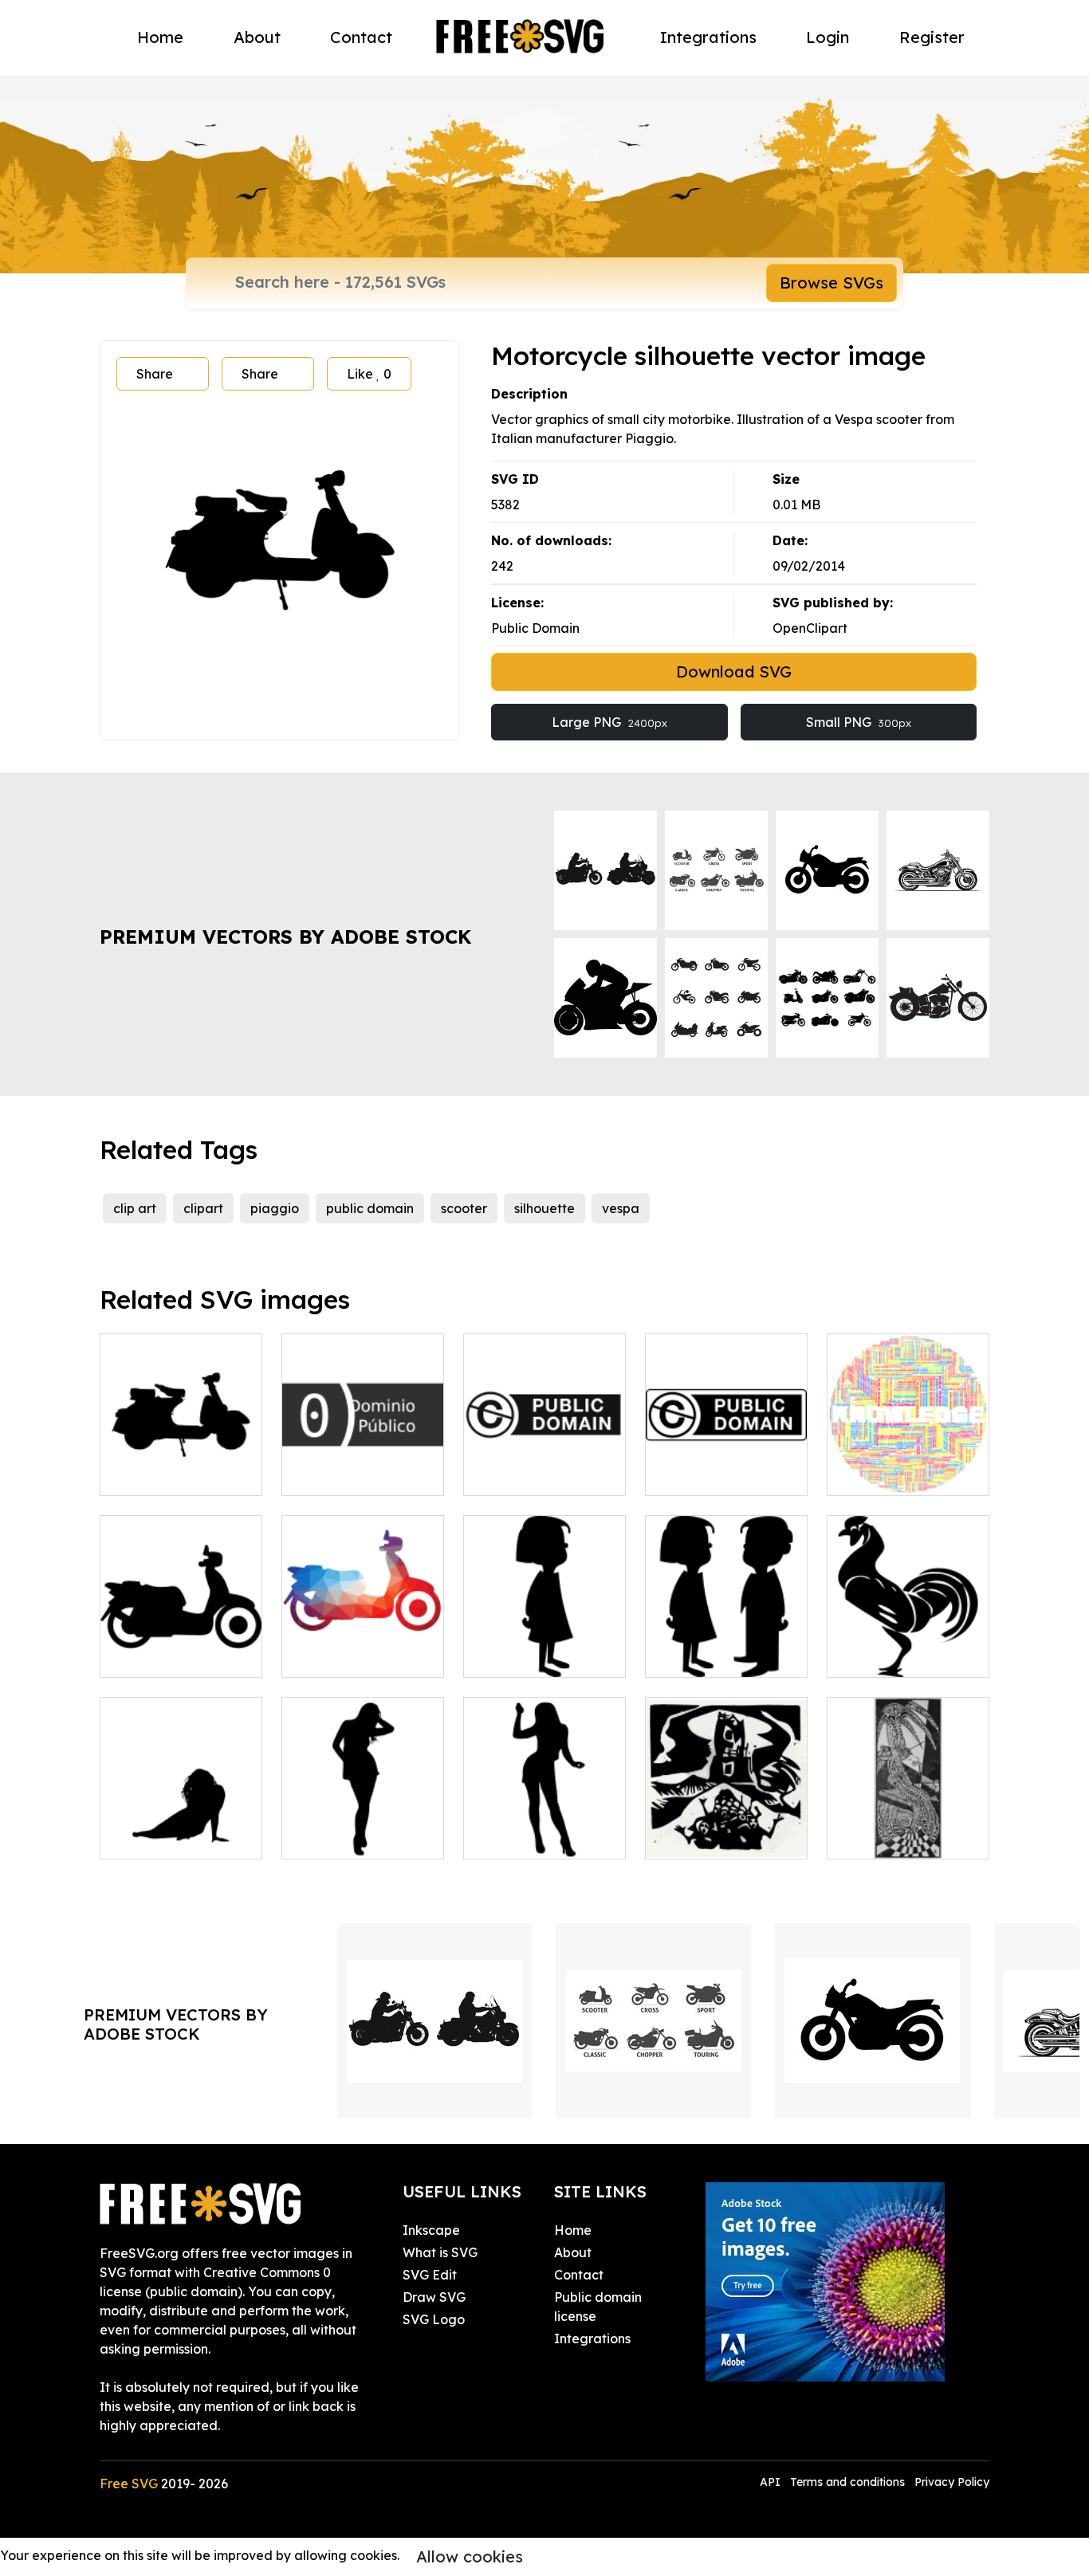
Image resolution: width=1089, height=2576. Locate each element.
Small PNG (859, 722)
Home (160, 37)
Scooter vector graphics (181, 1464)
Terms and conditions (847, 2482)
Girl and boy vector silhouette (726, 1646)
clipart (203, 1208)
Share (155, 374)
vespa (621, 1208)
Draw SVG (434, 2297)
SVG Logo (434, 2319)
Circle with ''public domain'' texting (908, 1464)
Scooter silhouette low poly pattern (363, 1646)
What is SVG (440, 2252)
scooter (464, 1208)
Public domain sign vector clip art (727, 1464)
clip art (135, 1208)
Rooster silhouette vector (908, 1646)
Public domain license (598, 2307)
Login (828, 37)
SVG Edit (430, 2275)
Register (932, 37)
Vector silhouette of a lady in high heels (545, 1828)
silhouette (544, 1208)
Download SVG (734, 671)
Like (369, 374)
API (772, 2482)
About (257, 37)
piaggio (275, 1208)
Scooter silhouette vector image (181, 1646)
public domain (370, 1208)
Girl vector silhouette (544, 1655)
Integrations (708, 37)
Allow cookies (470, 2556)
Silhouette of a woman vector (181, 1828)
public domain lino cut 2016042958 (727, 1828)
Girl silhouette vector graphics (363, 1828)
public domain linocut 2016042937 (908, 1828)
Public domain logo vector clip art (545, 1464)
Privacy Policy (952, 2482)
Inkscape (431, 2230)
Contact (361, 37)
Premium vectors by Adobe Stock (285, 937)
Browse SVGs (831, 283)
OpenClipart (810, 628)
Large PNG (609, 722)
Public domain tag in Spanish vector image (363, 1455)
